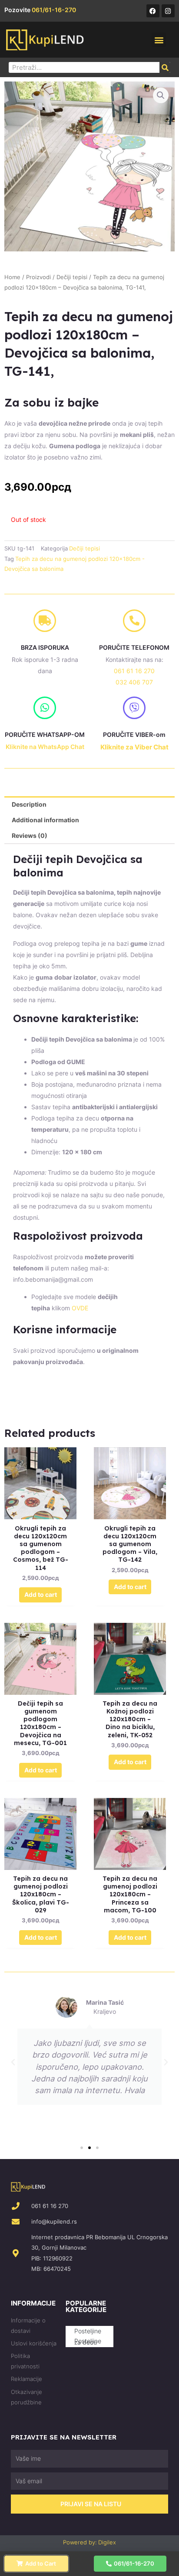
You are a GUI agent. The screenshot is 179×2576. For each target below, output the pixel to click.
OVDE (80, 1308)
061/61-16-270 (54, 10)
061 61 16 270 (134, 671)
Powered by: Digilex (89, 2542)
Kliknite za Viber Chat (134, 747)
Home (12, 277)
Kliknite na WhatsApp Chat (45, 747)
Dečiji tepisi (72, 277)
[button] (159, 40)
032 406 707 (134, 682)
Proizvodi (38, 277)
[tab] (89, 804)
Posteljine (88, 2331)
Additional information (45, 820)
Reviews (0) (30, 835)
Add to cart (41, 1594)
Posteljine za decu (88, 2342)
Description (29, 804)
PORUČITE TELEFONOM (134, 647)
